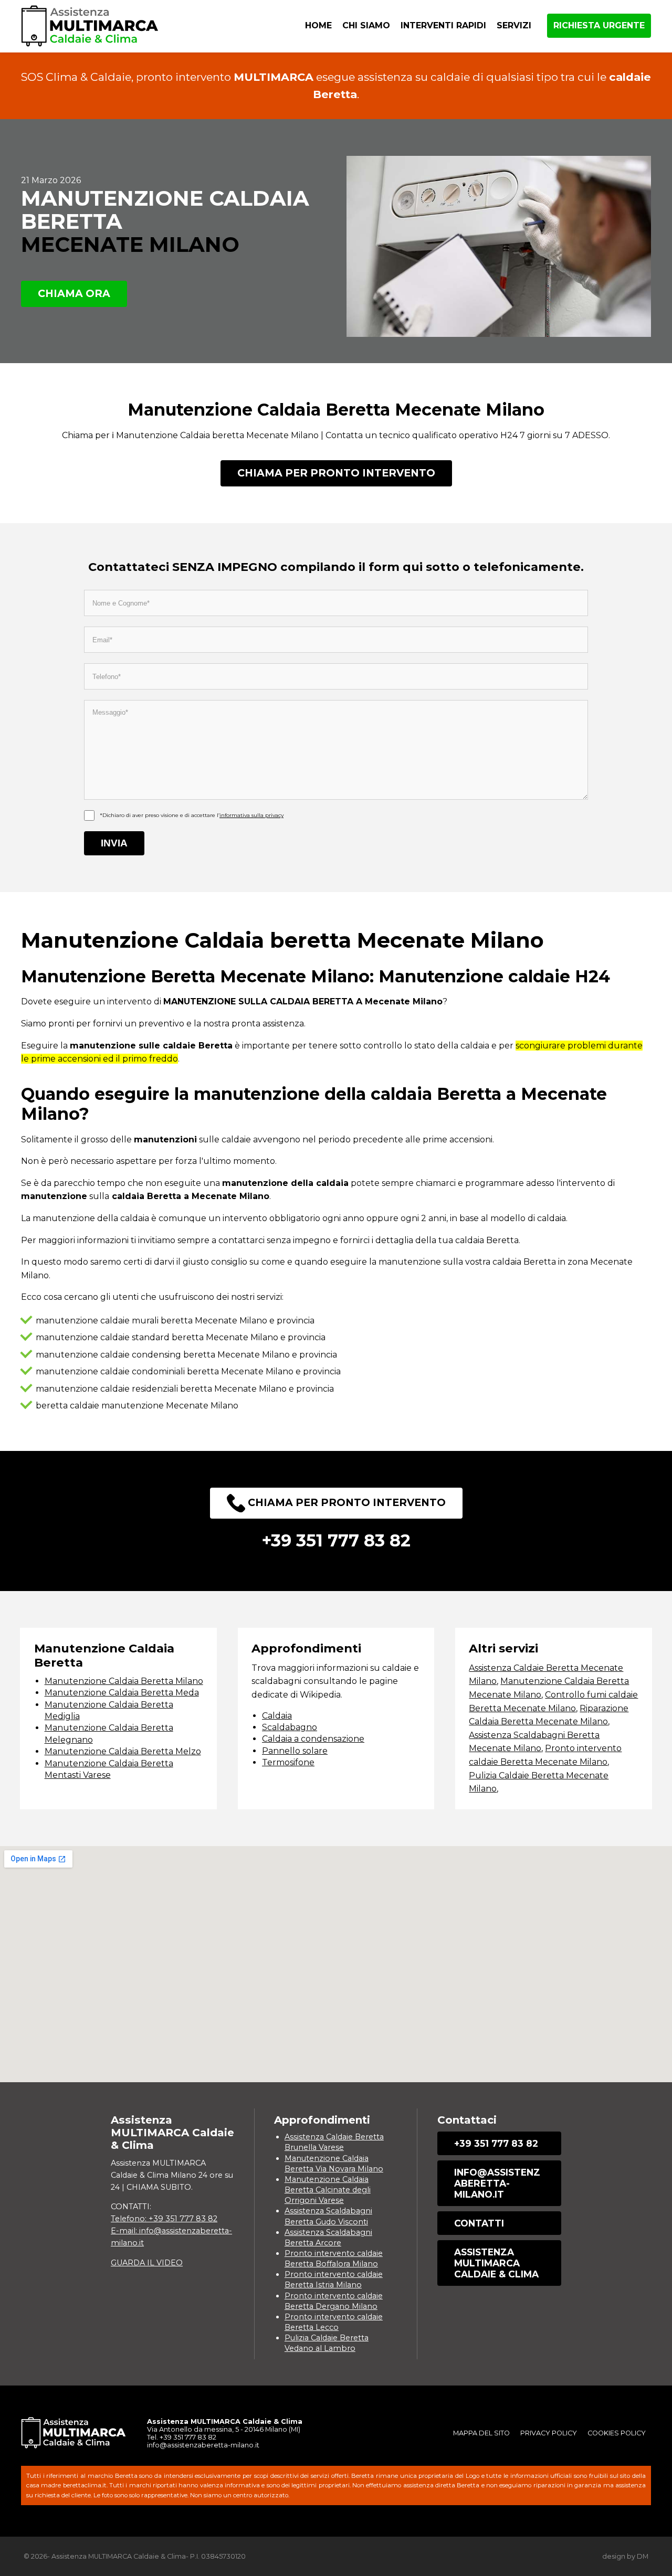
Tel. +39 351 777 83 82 (182, 2437)
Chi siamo (366, 25)
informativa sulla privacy (251, 815)
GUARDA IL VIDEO (147, 2263)
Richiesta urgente (599, 25)
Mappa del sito (481, 2433)
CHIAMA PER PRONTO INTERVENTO (336, 473)
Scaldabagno (290, 1727)
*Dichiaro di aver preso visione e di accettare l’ (192, 815)
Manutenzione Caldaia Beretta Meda (122, 1693)
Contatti (479, 2223)
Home (318, 25)
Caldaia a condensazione (313, 1739)
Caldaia (277, 1716)
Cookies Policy (617, 2433)
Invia (114, 843)
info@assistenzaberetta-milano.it (497, 2183)
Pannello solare (295, 1751)
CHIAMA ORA (74, 293)
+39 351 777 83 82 (496, 2143)
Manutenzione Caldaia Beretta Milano (124, 1681)
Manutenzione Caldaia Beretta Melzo (123, 1751)
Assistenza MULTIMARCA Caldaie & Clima (496, 2263)
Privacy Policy (549, 2433)
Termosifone (288, 1762)
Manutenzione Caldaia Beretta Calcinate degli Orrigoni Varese (328, 2190)
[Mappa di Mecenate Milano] (336, 1964)
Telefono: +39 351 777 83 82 (164, 2219)
